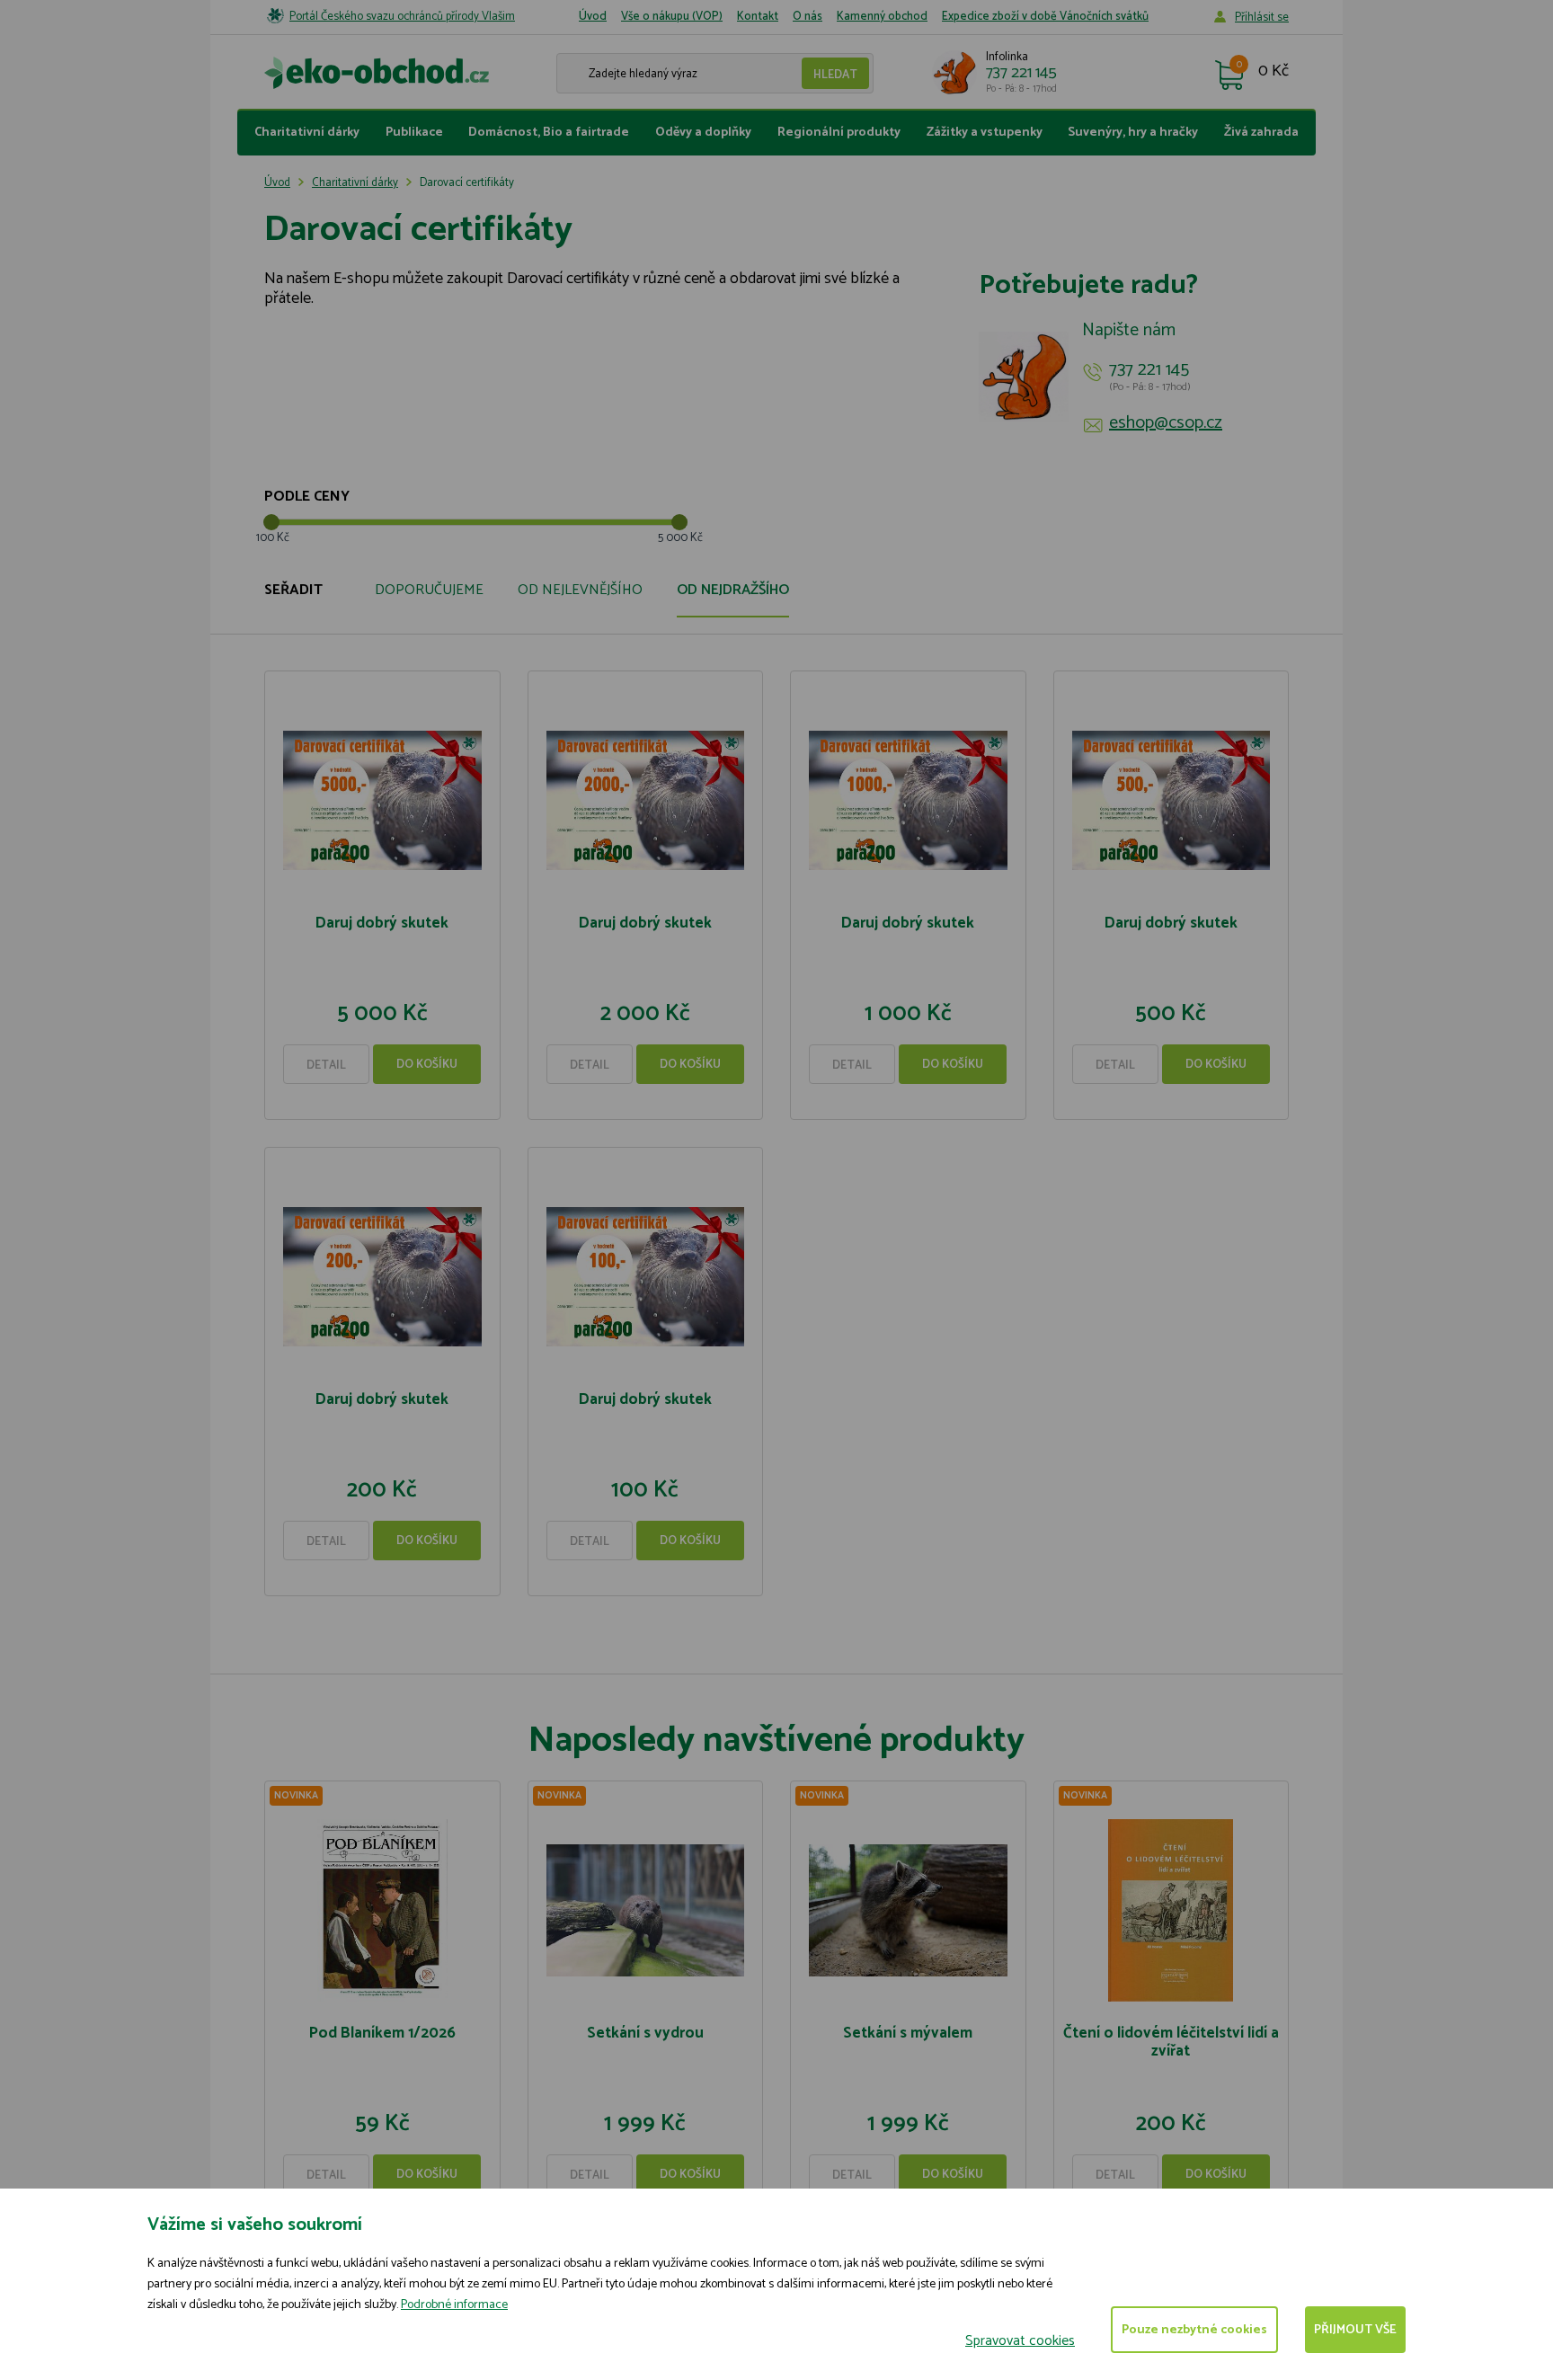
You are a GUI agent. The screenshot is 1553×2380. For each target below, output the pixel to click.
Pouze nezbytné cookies (1194, 2330)
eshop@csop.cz (1166, 423)
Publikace (414, 133)
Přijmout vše (1355, 2330)
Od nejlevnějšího (580, 590)
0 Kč (1273, 72)
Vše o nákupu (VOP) (672, 17)
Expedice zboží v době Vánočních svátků (1045, 17)
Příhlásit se (1262, 18)
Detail (326, 1066)
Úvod (593, 17)
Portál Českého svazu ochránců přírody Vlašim (402, 17)
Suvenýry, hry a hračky (1133, 133)
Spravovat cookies (1020, 2341)
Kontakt (758, 17)
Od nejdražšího (733, 590)
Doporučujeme (429, 590)
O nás (808, 17)
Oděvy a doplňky (703, 133)
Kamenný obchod (882, 17)
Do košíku (427, 1065)
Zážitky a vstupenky (985, 133)
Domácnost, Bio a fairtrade (549, 133)
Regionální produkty (839, 133)
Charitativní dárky (307, 133)
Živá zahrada (1261, 133)
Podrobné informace (454, 2305)
